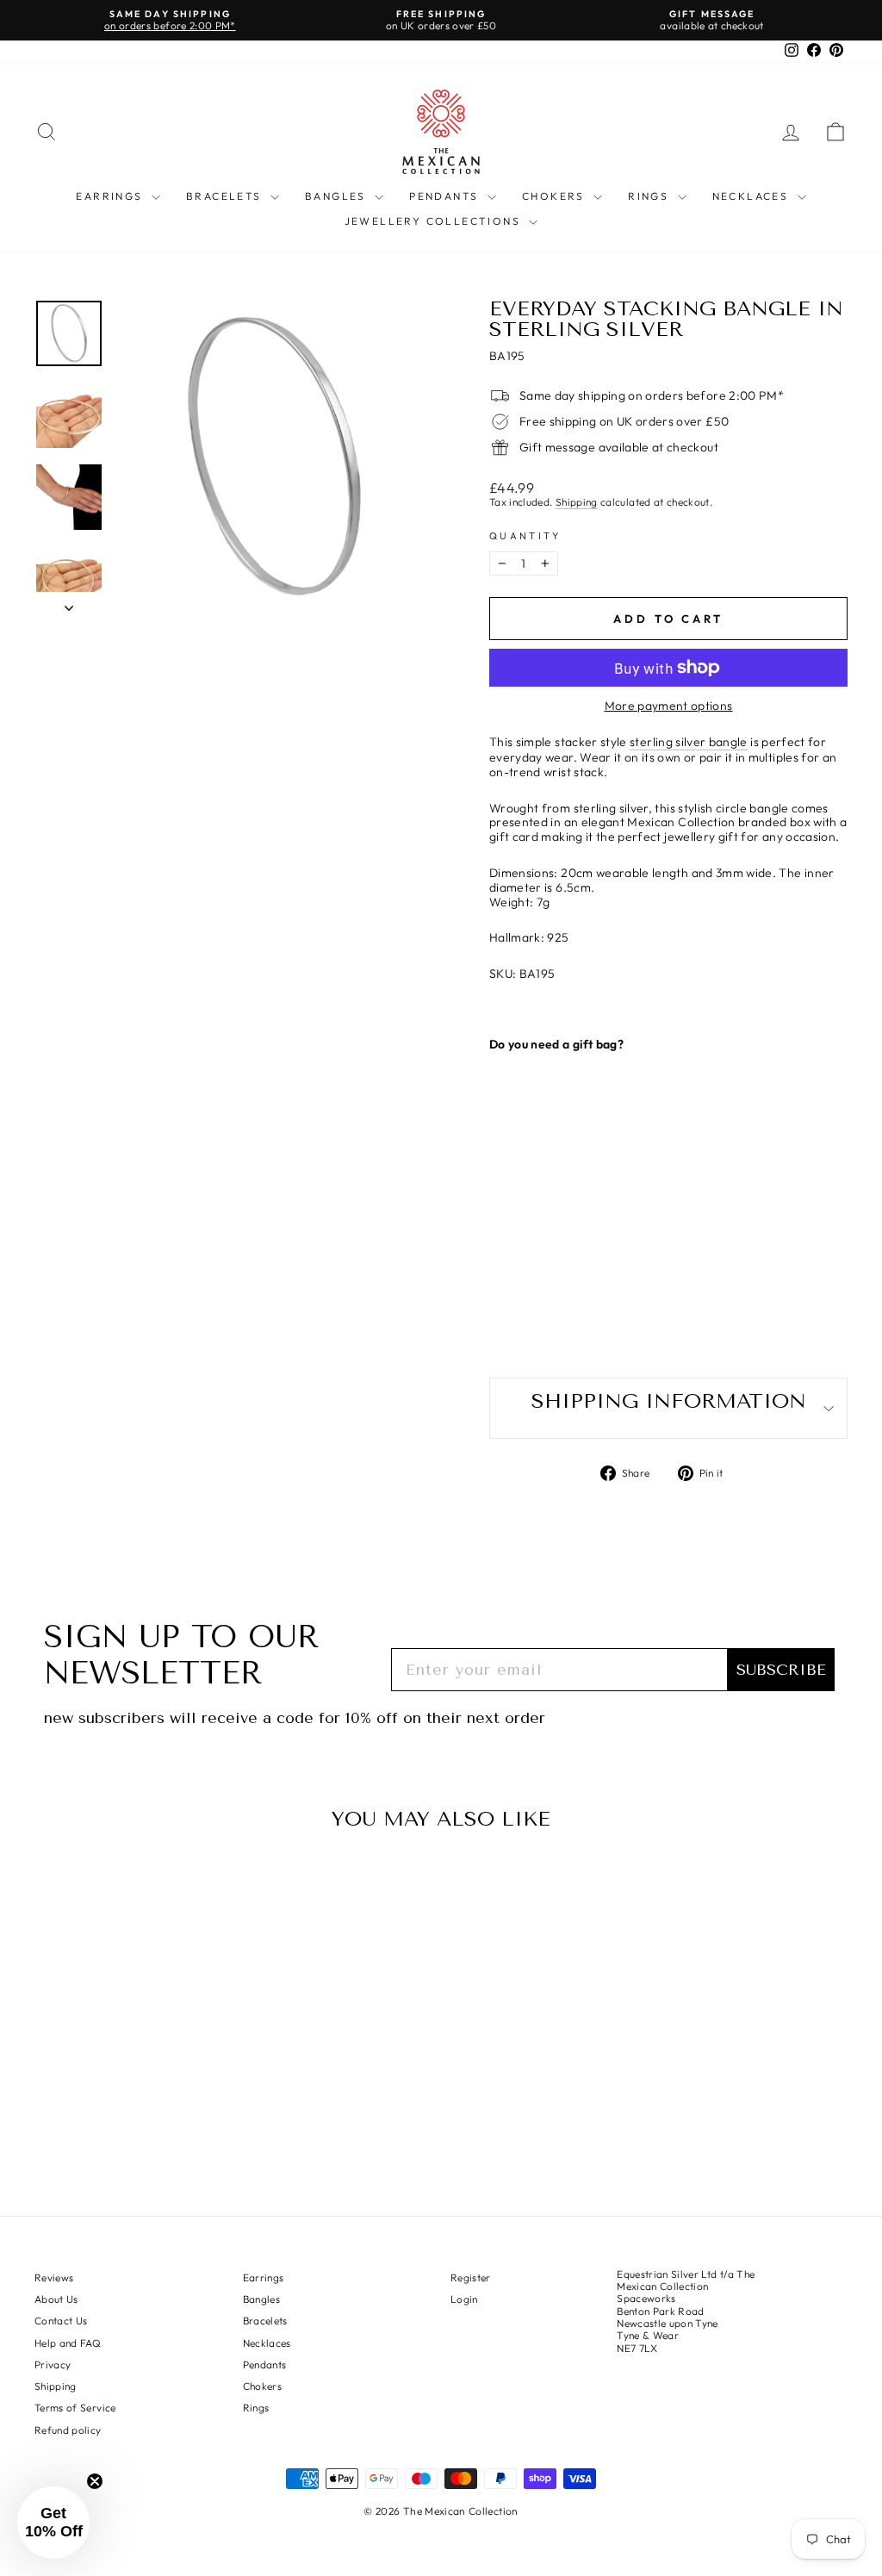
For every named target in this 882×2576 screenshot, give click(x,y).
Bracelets (226, 196)
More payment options (669, 706)
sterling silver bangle (689, 742)
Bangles (338, 196)
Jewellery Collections (435, 221)
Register (471, 2277)
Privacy (53, 2364)
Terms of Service (75, 2408)
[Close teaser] (95, 2481)
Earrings (112, 196)
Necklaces (753, 196)
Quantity (525, 536)
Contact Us (61, 2321)
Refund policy (68, 2430)
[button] (53, 2523)
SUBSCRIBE (781, 1670)
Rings (650, 196)
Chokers (556, 196)
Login (464, 2299)
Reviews (54, 2277)
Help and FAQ (68, 2343)
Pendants (446, 196)
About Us (56, 2299)
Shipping (577, 502)
